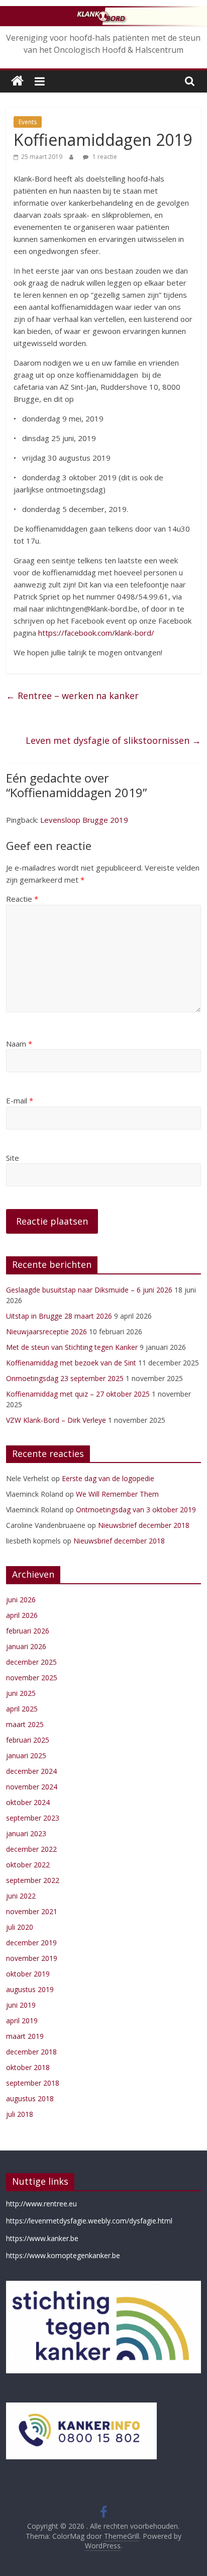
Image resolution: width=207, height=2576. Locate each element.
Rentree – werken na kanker (72, 696)
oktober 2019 (28, 1974)
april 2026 (22, 1615)
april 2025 (22, 1709)
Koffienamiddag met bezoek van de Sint (71, 1363)
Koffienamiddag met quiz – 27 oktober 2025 (78, 1394)
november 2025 (32, 1678)
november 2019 (32, 1958)
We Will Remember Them (117, 1494)
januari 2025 (26, 1755)
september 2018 (33, 2083)
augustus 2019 (30, 1989)
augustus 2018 (30, 2098)
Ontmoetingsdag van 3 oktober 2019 (136, 1510)
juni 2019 (21, 2005)
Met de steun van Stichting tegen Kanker (72, 1347)
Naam (19, 1044)
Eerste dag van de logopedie (108, 1478)
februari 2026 (28, 1631)
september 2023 (33, 1818)
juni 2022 (21, 1896)
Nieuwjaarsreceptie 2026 (46, 1332)
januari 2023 (26, 1833)
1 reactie (104, 157)
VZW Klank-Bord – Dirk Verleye (56, 1420)
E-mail (20, 1100)
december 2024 (31, 1771)
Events (28, 122)
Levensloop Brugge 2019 (84, 820)
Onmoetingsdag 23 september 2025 (65, 1378)
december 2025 (31, 1662)
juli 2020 (20, 1927)
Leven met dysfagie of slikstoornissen (113, 740)
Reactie (22, 899)
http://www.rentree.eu (41, 2204)
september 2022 (33, 1880)
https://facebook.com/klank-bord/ (96, 633)
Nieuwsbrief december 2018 (144, 1525)
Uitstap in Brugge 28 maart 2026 (59, 1316)
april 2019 (22, 2021)
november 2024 (32, 1787)
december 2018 (31, 2052)
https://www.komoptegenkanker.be (63, 2255)
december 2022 (31, 1849)
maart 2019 (25, 2036)
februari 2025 (28, 1740)
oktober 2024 (28, 1802)
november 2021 (32, 1911)
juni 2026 (21, 1600)
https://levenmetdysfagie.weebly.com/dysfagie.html (89, 2221)
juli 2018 (20, 2114)
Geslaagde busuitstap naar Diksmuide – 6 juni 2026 (89, 1290)
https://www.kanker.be (42, 2238)
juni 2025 (21, 1693)
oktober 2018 (28, 2067)
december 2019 (31, 1943)
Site (13, 1158)
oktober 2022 (28, 1865)
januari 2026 (26, 1646)
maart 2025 (25, 1724)
